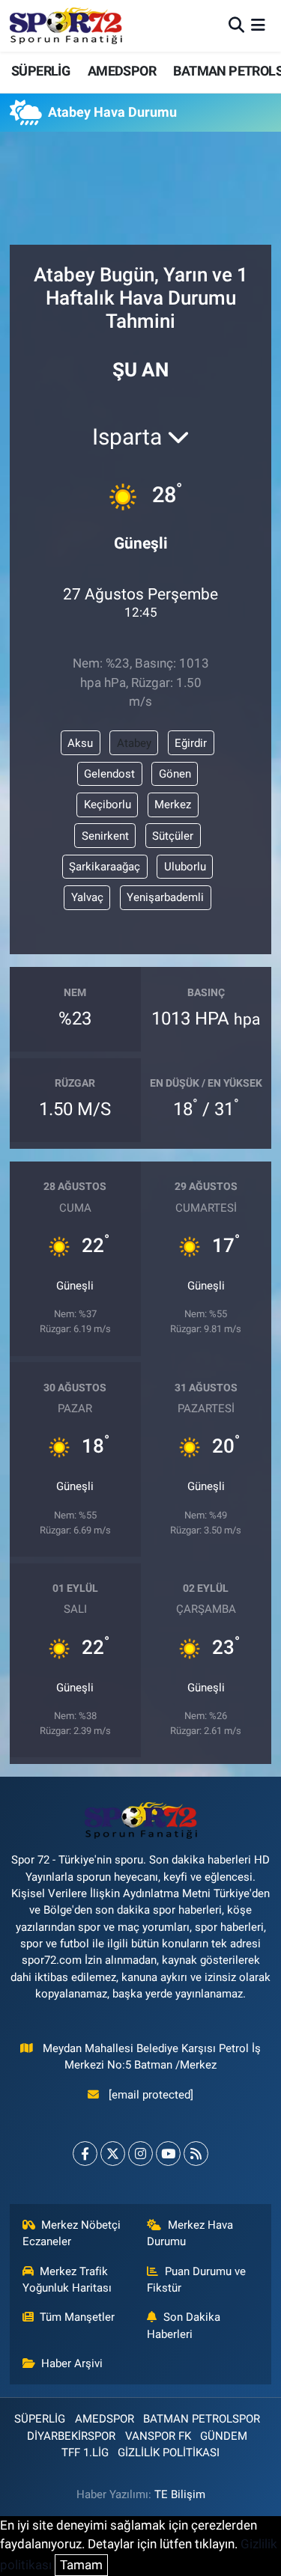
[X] (113, 2154)
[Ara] (236, 25)
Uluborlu (185, 867)
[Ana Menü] (258, 25)
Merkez (173, 805)
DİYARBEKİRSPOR (71, 2436)
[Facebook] (85, 2154)
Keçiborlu (108, 805)
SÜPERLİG (40, 71)
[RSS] (196, 2154)
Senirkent (105, 836)
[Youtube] (168, 2154)
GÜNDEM (224, 2436)
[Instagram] (140, 2154)
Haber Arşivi (72, 2363)
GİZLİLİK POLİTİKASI (169, 2453)
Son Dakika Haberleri (184, 2325)
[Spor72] (66, 25)
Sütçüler (173, 836)
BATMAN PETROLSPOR (202, 2419)
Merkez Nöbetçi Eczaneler (72, 2233)
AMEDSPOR (122, 71)
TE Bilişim (180, 2494)
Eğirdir (191, 743)
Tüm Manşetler (77, 2317)
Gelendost (109, 774)
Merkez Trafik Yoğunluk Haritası (67, 2280)
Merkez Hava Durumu (190, 2233)
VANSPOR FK (158, 2436)
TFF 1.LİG (85, 2453)
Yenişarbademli (165, 897)
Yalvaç (87, 897)
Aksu (80, 743)
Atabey (134, 743)
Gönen (175, 774)
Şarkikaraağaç (105, 867)
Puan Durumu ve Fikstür (196, 2280)
